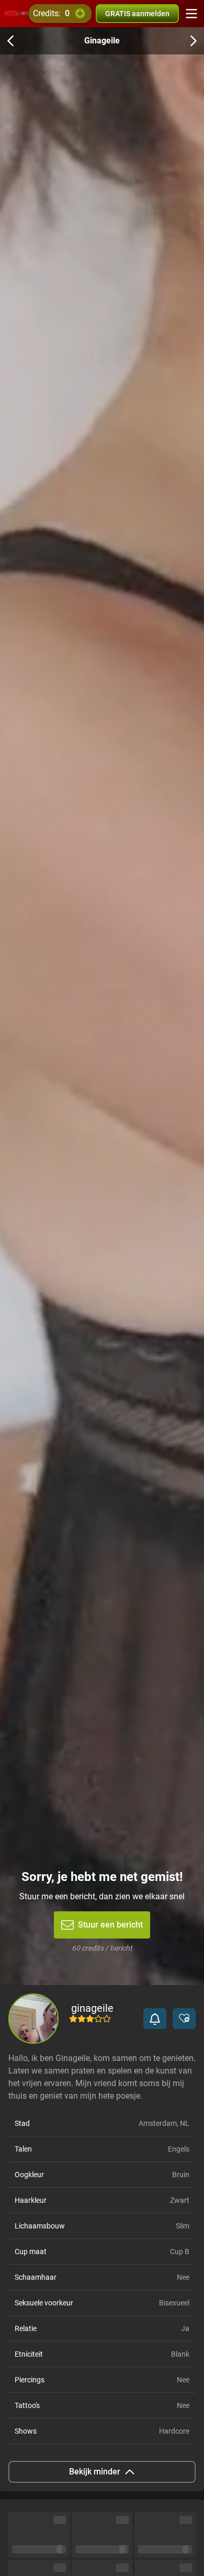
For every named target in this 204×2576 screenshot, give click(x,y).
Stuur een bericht (110, 1925)
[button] (155, 2019)
